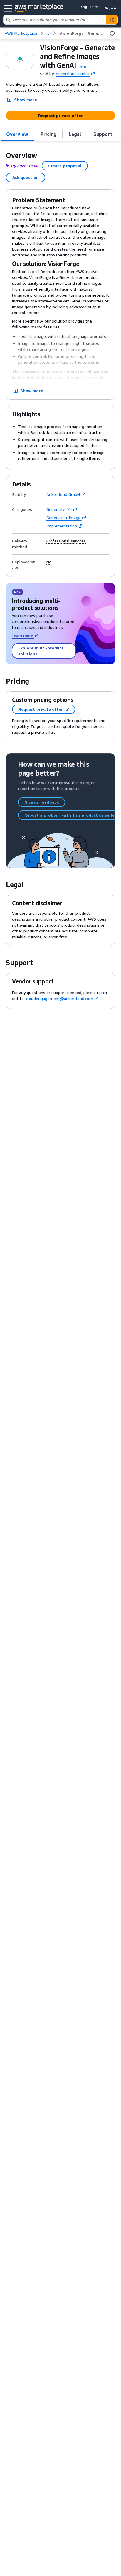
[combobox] (55, 20)
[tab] (17, 134)
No (49, 562)
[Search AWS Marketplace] (112, 20)
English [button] (87, 7)
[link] (81, 33)
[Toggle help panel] (112, 33)
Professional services (66, 541)
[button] (82, 66)
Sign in (111, 8)
